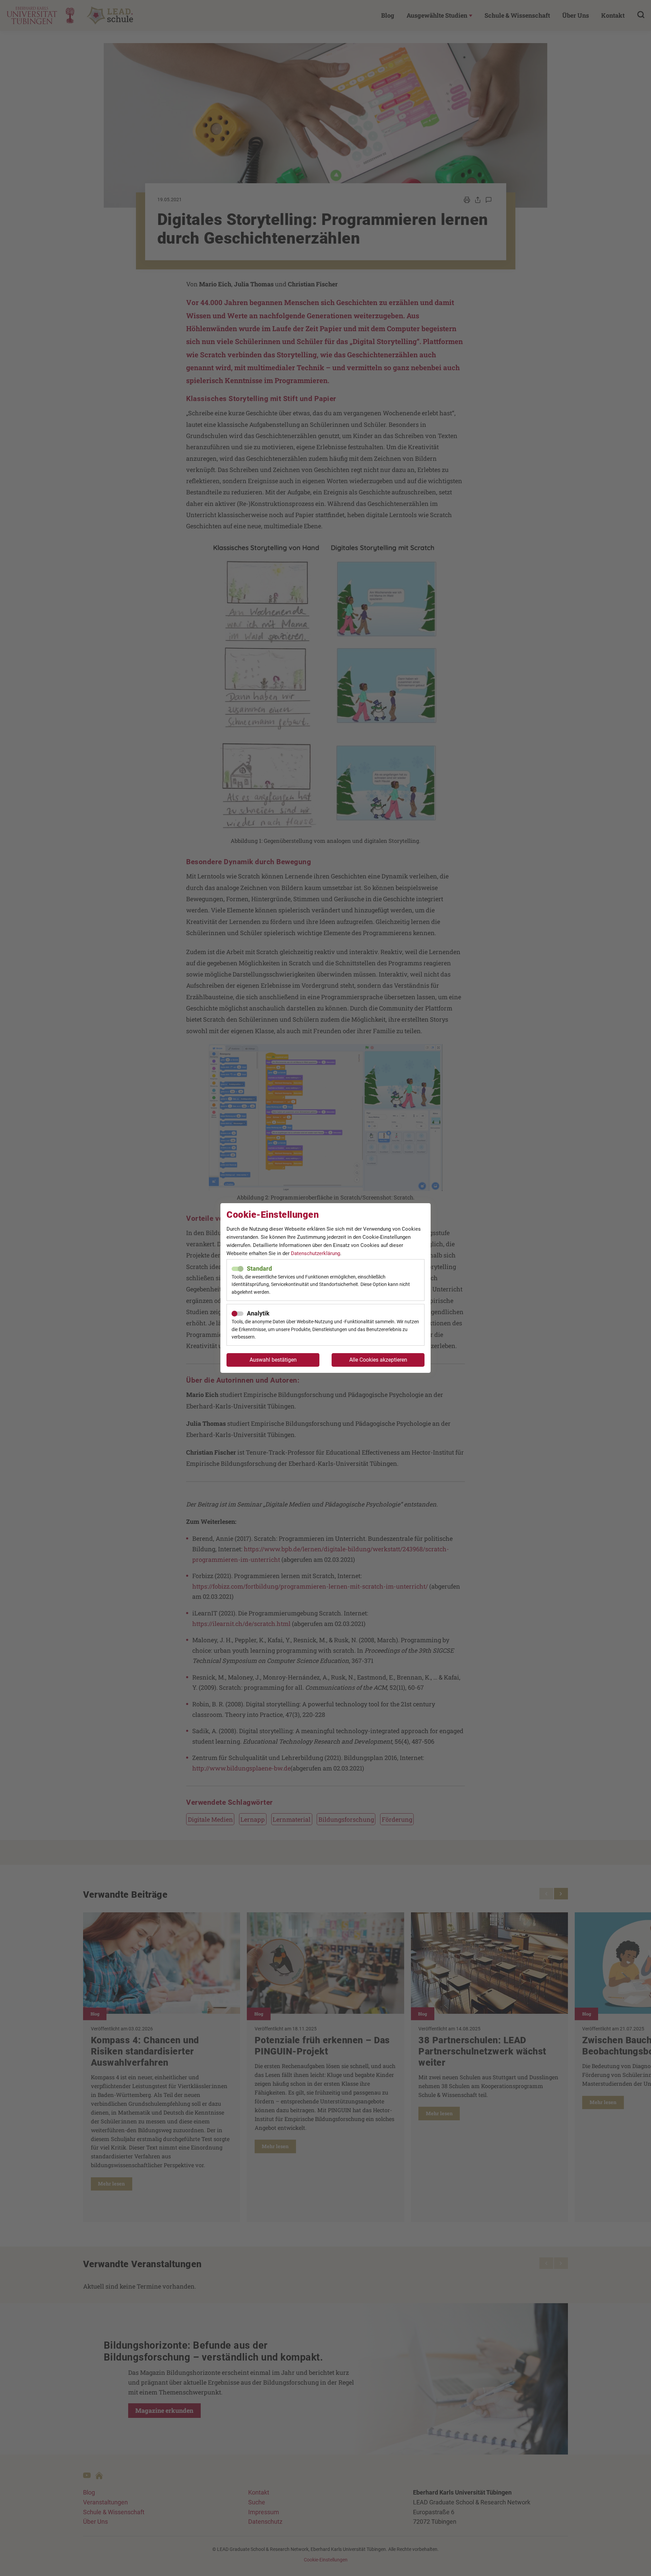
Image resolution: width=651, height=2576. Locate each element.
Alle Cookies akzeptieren (378, 1360)
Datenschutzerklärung (315, 1253)
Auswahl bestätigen (273, 1360)
